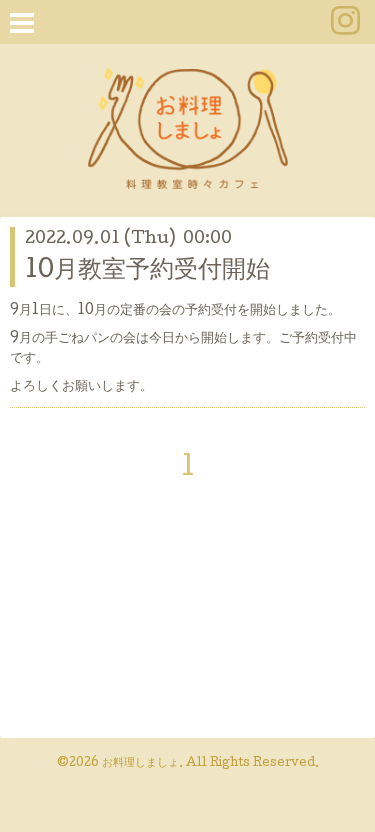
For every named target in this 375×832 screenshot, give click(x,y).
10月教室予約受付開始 (147, 271)
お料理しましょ (140, 764)
